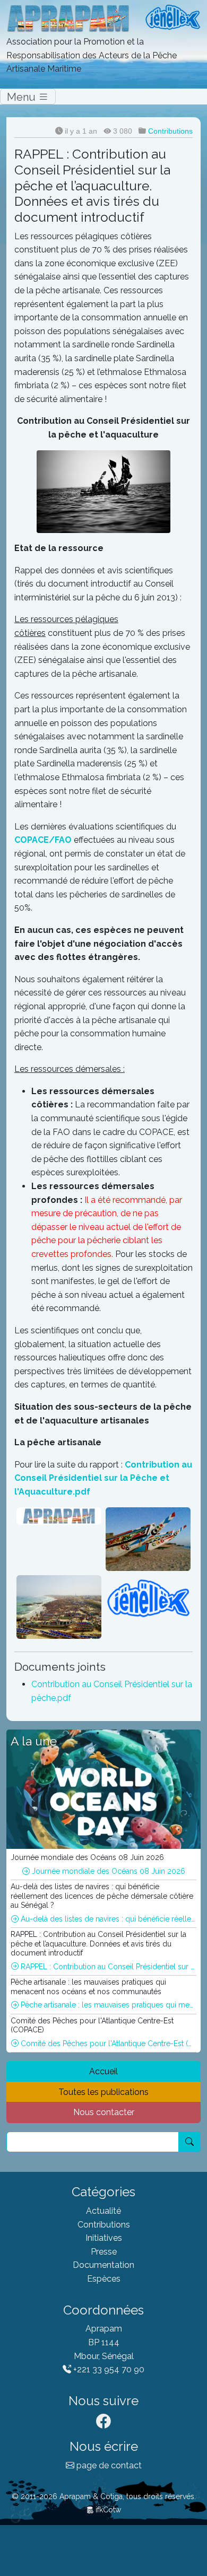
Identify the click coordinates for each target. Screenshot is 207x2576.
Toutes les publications (103, 2092)
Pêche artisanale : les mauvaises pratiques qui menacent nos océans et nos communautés (107, 2005)
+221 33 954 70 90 (108, 2369)
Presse (104, 2252)
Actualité (103, 2211)
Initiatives (104, 2238)
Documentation (103, 2265)
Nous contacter (104, 2112)
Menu (23, 97)
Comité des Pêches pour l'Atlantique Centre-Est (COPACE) (107, 2044)
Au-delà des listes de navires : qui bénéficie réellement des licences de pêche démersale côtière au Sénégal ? (107, 1919)
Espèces (104, 2279)
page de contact (108, 2465)
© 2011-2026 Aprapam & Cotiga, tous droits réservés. (104, 2496)
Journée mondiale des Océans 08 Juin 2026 (107, 1871)
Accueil (103, 2071)
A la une (34, 1741)
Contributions (170, 131)
